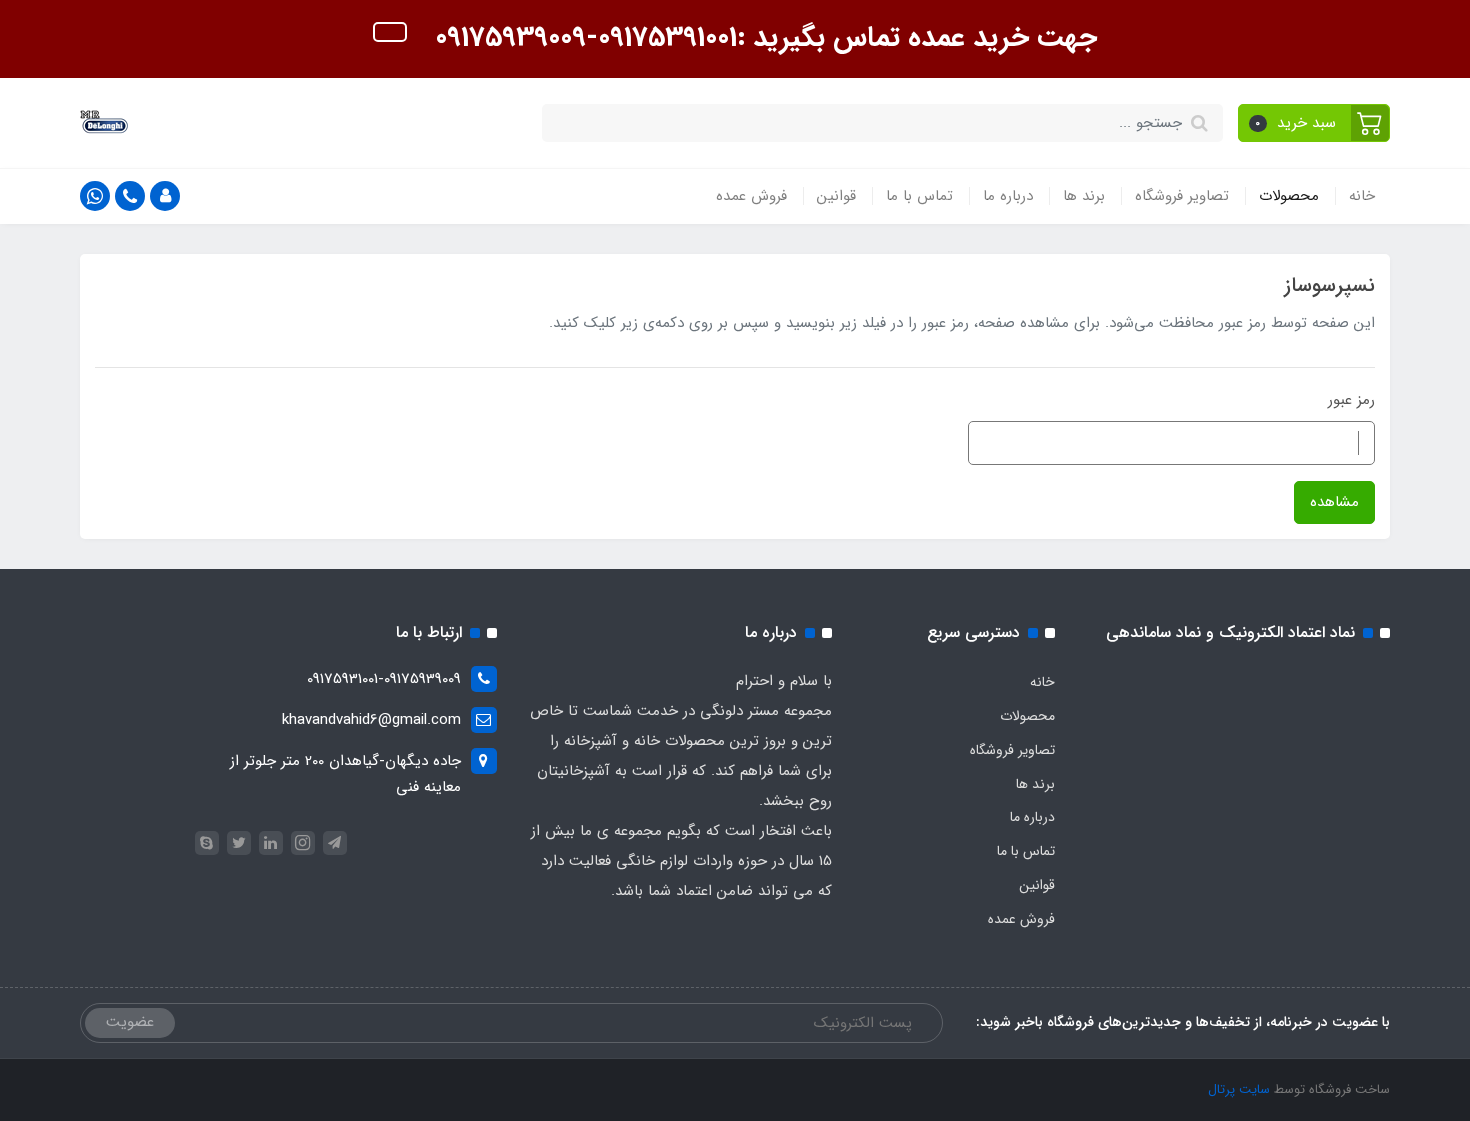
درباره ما (1008, 196)
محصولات (1289, 196)
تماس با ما (919, 196)
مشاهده (1334, 502)
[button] (1314, 123)
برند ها (1084, 196)
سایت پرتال (1239, 1089)
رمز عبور (1351, 400)
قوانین (836, 196)
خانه (1362, 196)
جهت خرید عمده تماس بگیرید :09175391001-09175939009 (762, 38)
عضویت (130, 1022)
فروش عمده (751, 196)
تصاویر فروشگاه (1182, 196)
